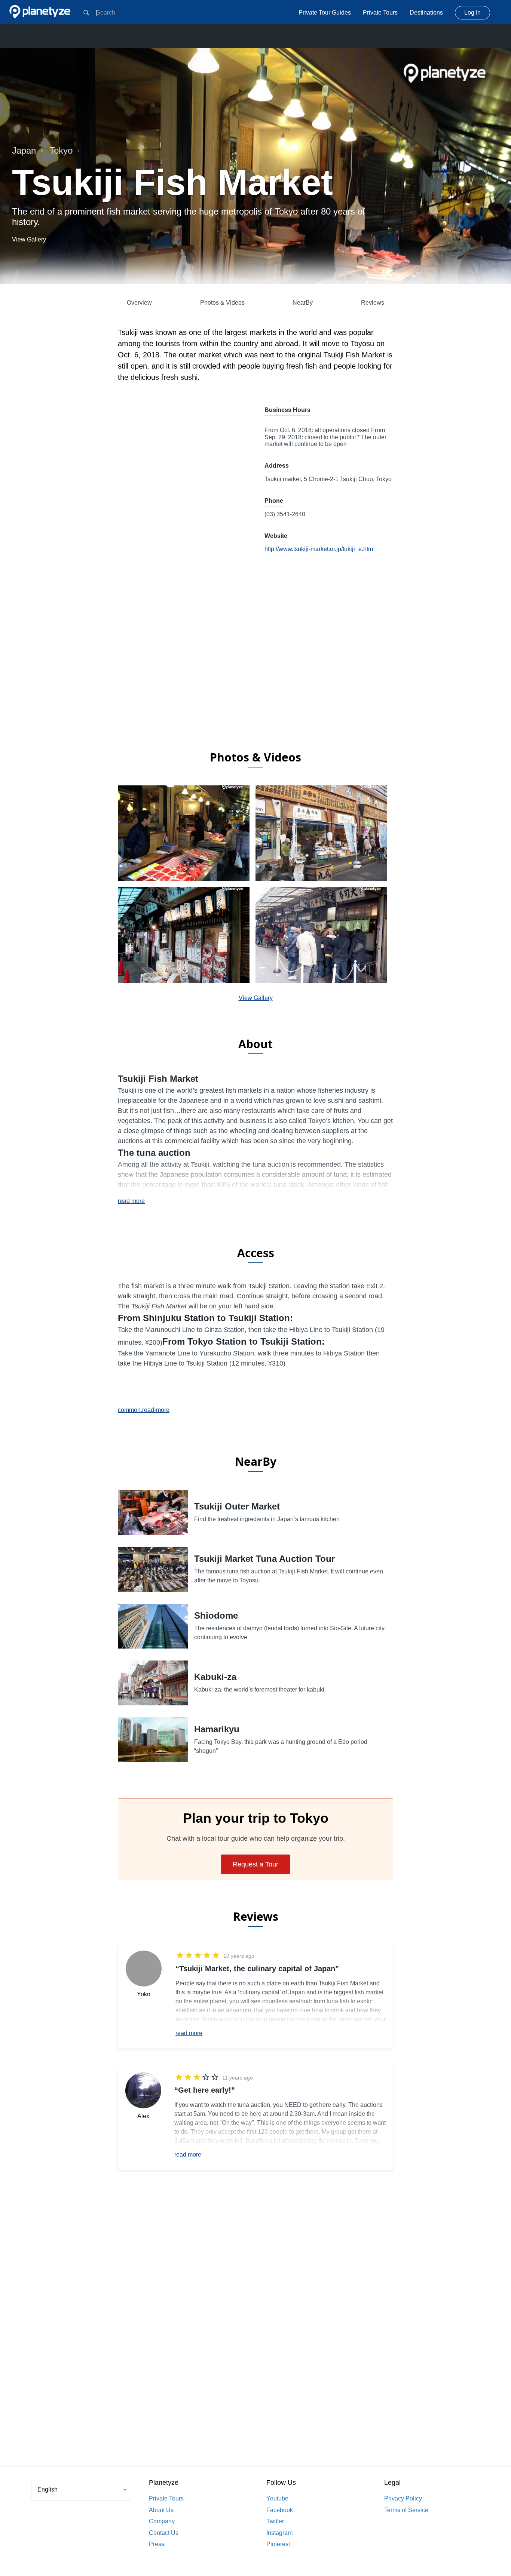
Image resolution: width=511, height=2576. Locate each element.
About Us (161, 2510)
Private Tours (380, 13)
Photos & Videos (222, 303)
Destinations (426, 13)
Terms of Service (406, 2510)
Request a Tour (255, 1864)
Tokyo (61, 150)
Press (157, 2544)
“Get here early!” (205, 2090)
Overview (139, 303)
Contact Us (164, 2533)
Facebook (280, 2510)
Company (162, 2521)
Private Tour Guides (325, 13)
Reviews (373, 303)
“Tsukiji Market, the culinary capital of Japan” (257, 1969)
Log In (472, 13)
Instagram (279, 2533)
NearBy (303, 303)
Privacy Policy (403, 2498)
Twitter (275, 2521)
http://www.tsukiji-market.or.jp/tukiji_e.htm (319, 549)
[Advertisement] (255, 684)
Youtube (277, 2498)
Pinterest (278, 2544)
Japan (24, 150)
